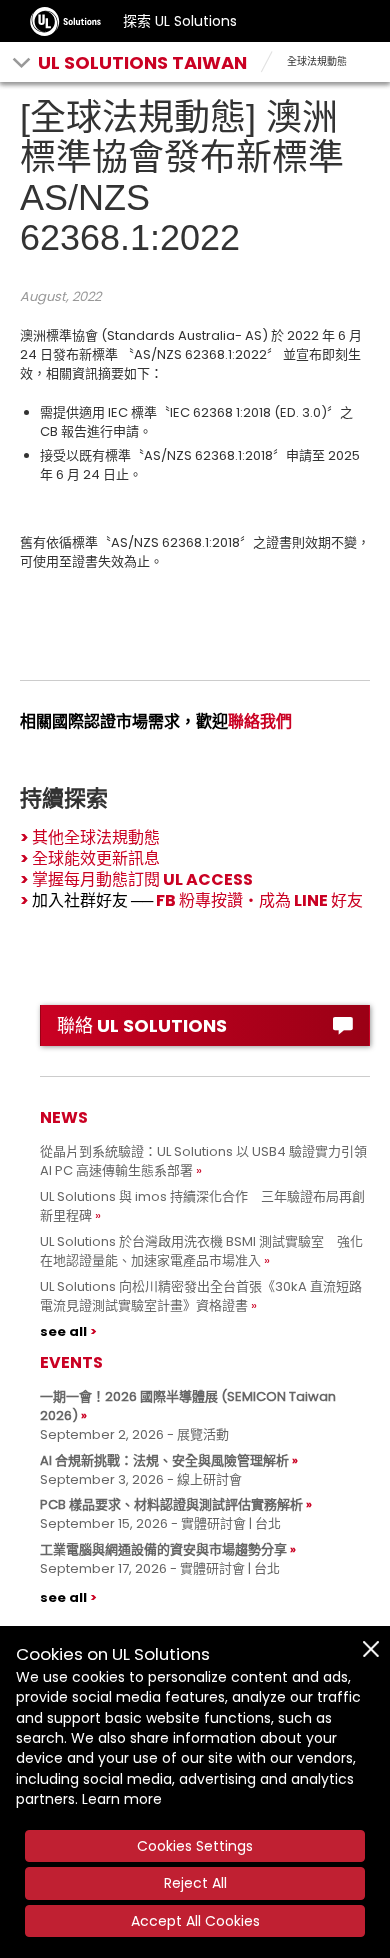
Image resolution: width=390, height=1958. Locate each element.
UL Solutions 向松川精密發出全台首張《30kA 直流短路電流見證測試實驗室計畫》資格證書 (201, 1296)
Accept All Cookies (195, 1921)
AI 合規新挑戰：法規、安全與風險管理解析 (164, 1460)
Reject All (195, 1883)
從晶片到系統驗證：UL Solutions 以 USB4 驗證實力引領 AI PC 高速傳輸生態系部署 (203, 1161)
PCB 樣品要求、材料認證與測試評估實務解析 (171, 1504)
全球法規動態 (317, 61)
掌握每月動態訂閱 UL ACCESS (142, 879)
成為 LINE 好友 (311, 900)
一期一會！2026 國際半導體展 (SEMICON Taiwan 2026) (188, 1406)
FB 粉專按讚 (199, 900)
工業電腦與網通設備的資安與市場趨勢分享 (163, 1549)
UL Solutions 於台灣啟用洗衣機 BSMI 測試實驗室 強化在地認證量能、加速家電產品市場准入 (201, 1251)
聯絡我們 (260, 721)
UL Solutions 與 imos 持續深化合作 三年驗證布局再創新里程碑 (202, 1206)
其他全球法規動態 (96, 837)
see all (63, 1331)
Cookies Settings (195, 1846)
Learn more (122, 1799)
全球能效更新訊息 (96, 858)
